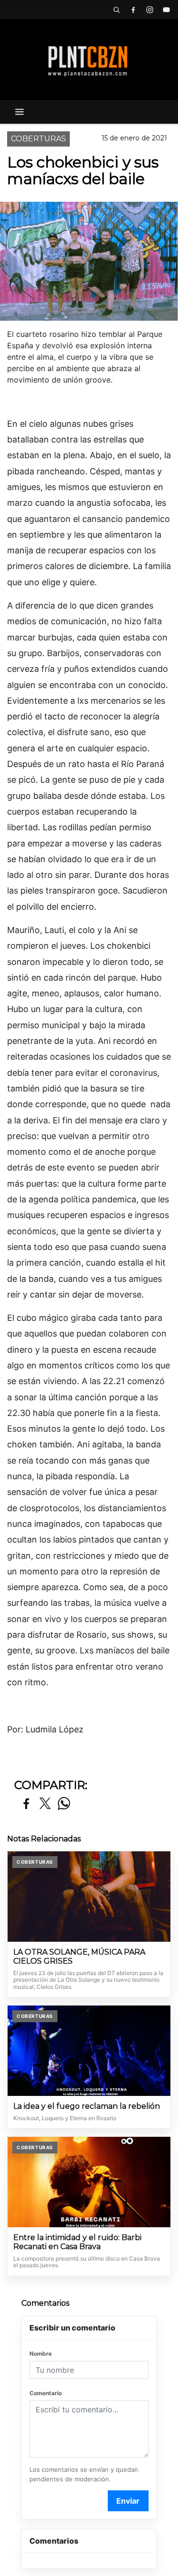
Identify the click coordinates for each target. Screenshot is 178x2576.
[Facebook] (133, 10)
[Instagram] (150, 10)
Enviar (128, 2501)
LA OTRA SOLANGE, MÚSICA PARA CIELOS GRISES (79, 1957)
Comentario (46, 2393)
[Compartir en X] (45, 1804)
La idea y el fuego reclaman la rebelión (87, 2106)
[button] (116, 10)
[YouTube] (166, 10)
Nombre (41, 2354)
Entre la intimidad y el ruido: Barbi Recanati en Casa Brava (77, 2242)
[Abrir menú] (19, 112)
